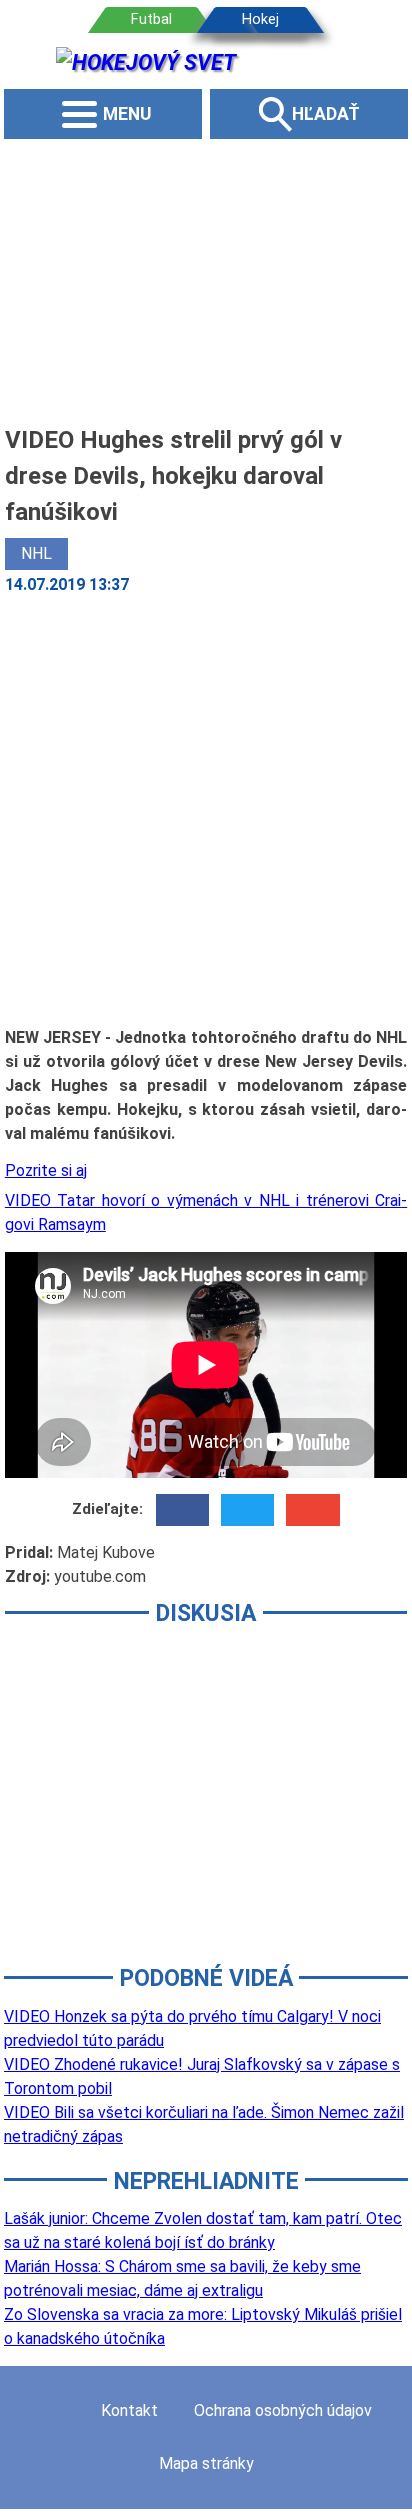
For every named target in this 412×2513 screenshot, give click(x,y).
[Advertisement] (206, 280)
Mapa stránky (206, 2463)
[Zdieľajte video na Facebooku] (182, 1510)
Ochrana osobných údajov (283, 2410)
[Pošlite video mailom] (312, 1510)
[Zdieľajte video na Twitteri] (247, 1510)
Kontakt (129, 2410)
